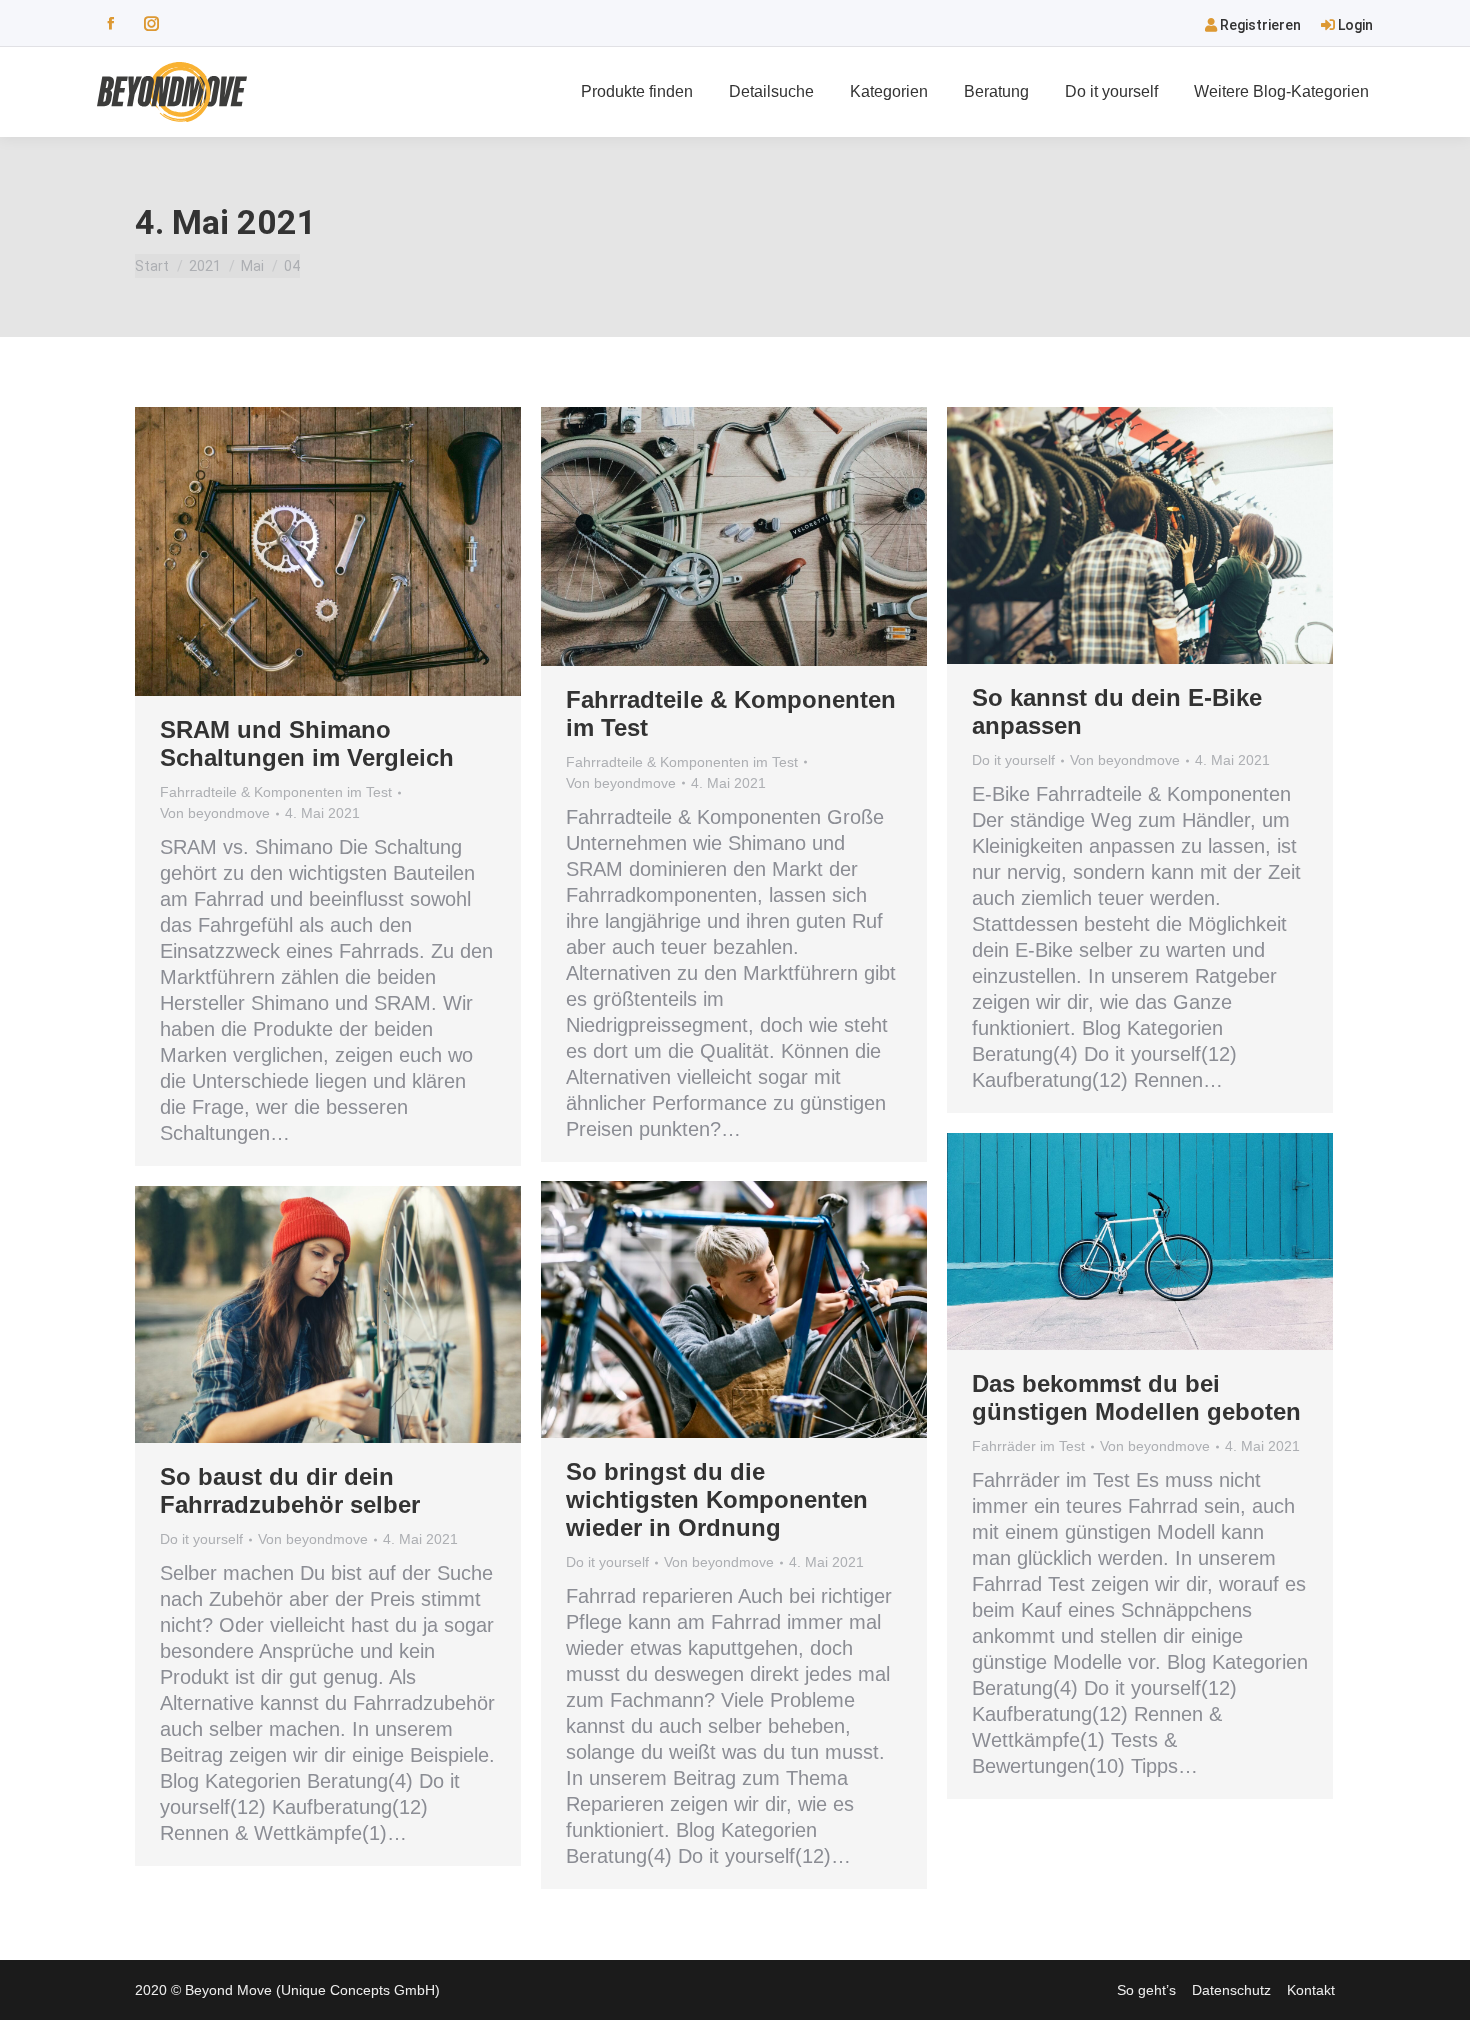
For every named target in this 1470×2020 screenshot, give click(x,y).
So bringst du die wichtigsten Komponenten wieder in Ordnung (717, 1499)
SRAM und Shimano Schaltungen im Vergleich (307, 743)
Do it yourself (1013, 760)
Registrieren (1259, 25)
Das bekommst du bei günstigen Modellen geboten (1136, 1397)
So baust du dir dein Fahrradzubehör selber (290, 1490)
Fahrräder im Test (1028, 1446)
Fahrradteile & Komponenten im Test (276, 792)
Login (1354, 25)
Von (215, 813)
